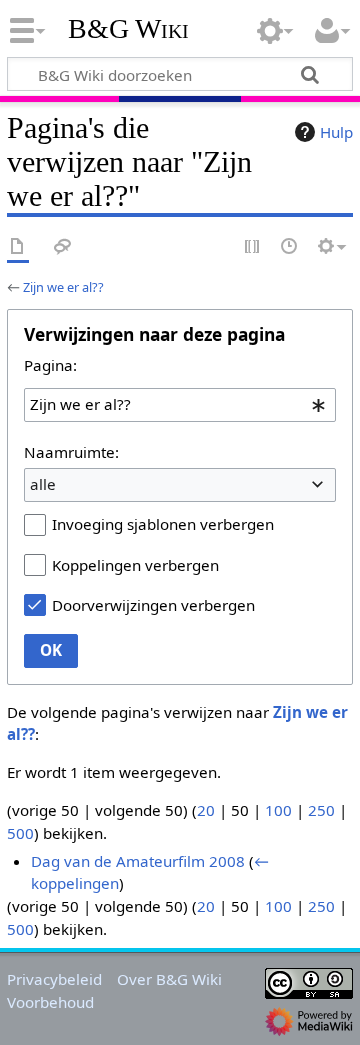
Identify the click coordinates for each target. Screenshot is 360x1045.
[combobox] (180, 405)
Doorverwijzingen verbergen (153, 605)
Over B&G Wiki (169, 979)
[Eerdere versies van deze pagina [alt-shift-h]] (290, 247)
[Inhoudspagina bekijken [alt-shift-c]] (18, 247)
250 (321, 810)
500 (20, 833)
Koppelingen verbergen (135, 565)
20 (206, 810)
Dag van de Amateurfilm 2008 (138, 861)
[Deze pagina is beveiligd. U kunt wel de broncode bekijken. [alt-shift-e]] (253, 247)
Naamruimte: (71, 452)
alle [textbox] (43, 484)
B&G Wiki (128, 29)
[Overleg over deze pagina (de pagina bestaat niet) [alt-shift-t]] (63, 247)
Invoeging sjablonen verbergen (163, 524)
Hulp (336, 132)
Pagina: (50, 365)
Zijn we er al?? (63, 287)
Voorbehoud (50, 1002)
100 (278, 810)
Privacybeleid (54, 979)
